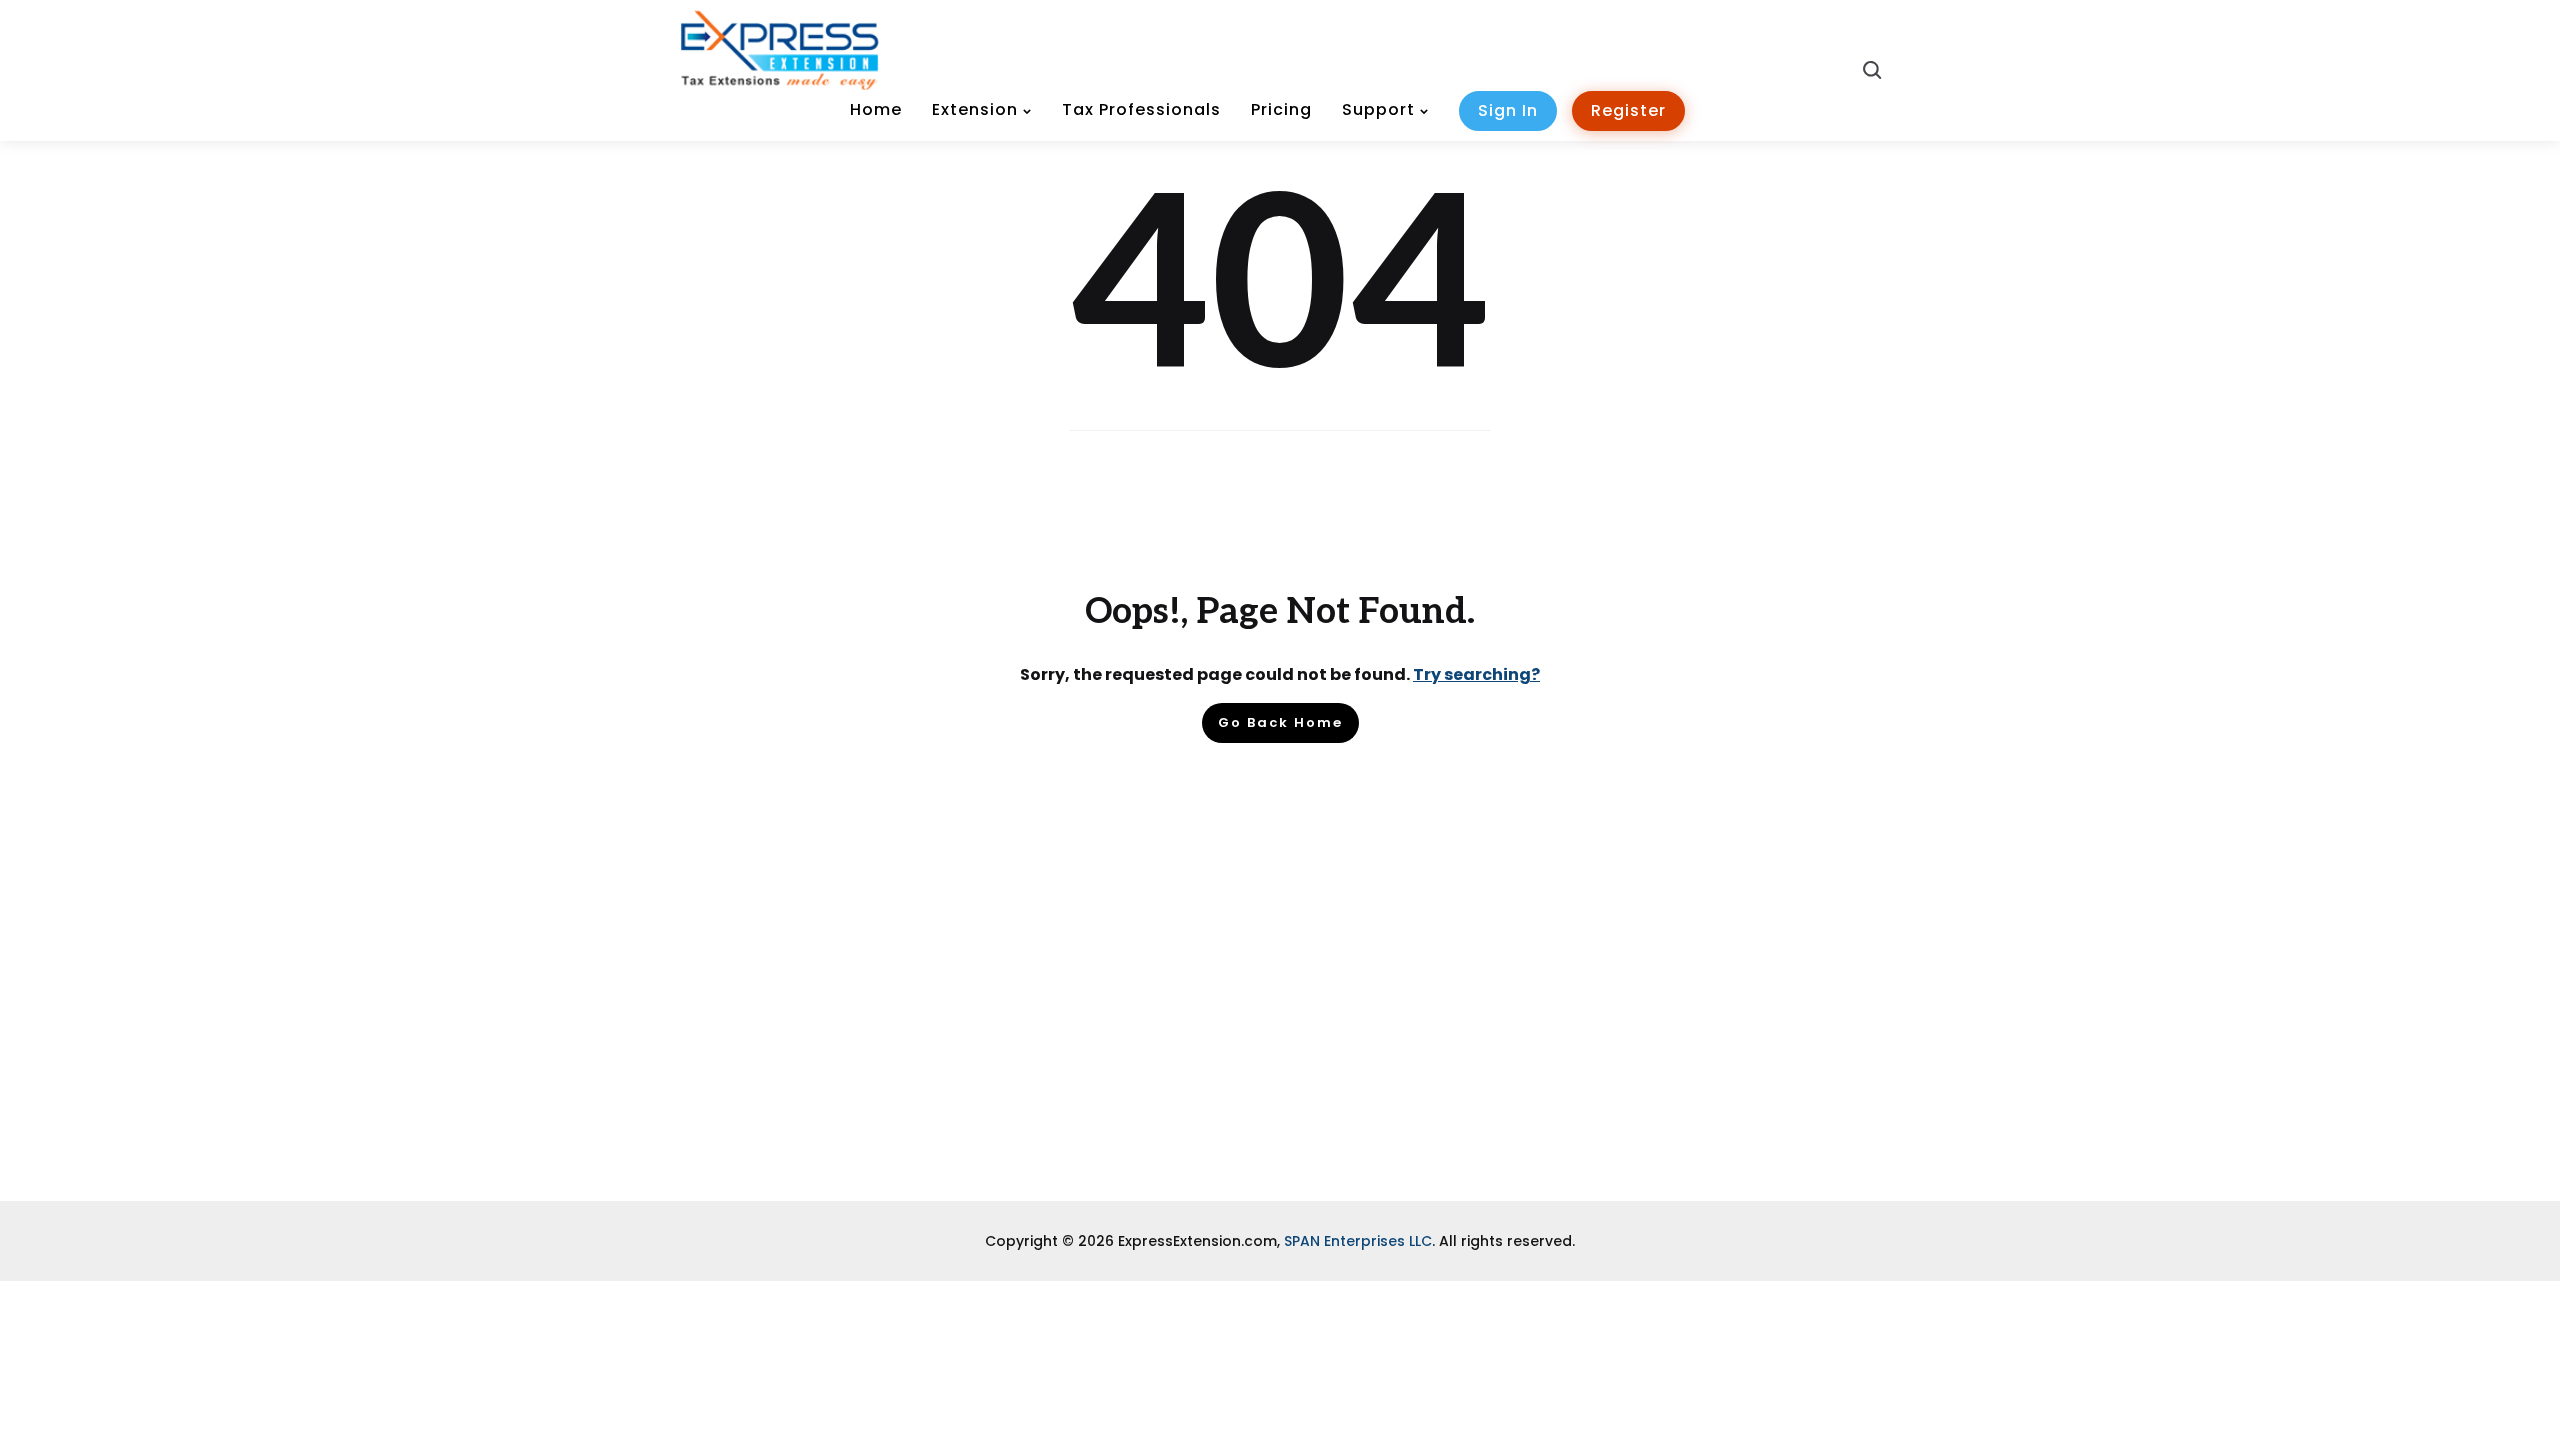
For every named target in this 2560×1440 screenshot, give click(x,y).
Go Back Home (1280, 722)
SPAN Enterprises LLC (1358, 1241)
